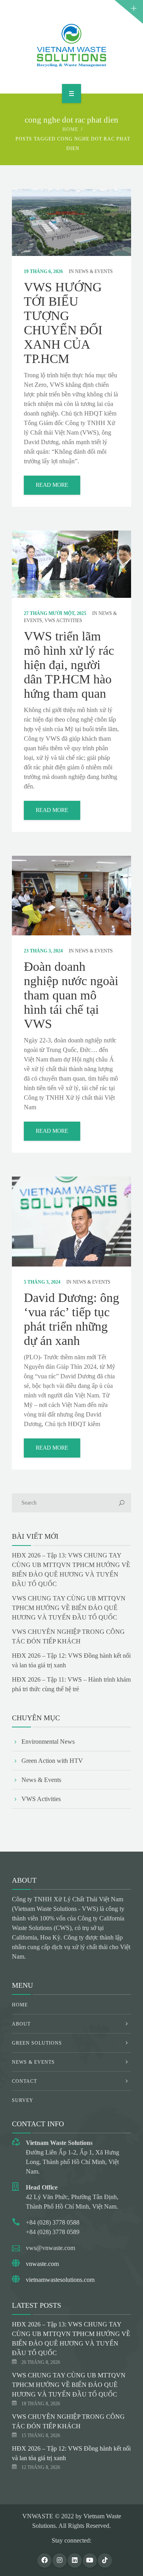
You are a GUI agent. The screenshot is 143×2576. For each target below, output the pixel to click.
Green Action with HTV (52, 1761)
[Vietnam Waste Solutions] (71, 45)
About (21, 2024)
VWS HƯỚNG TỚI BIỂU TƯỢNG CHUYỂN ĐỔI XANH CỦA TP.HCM (63, 323)
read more (52, 485)
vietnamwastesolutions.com (60, 2280)
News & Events (94, 271)
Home (70, 129)
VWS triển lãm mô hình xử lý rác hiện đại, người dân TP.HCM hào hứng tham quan (69, 665)
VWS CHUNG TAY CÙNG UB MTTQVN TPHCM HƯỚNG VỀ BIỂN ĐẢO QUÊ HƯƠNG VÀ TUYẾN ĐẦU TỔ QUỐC (69, 1608)
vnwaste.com (42, 2264)
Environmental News (48, 1742)
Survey (23, 2100)
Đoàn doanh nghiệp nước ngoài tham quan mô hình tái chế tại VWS (71, 995)
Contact (24, 2081)
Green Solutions (37, 2043)
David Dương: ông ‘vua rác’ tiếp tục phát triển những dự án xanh (71, 1319)
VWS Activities (63, 621)
